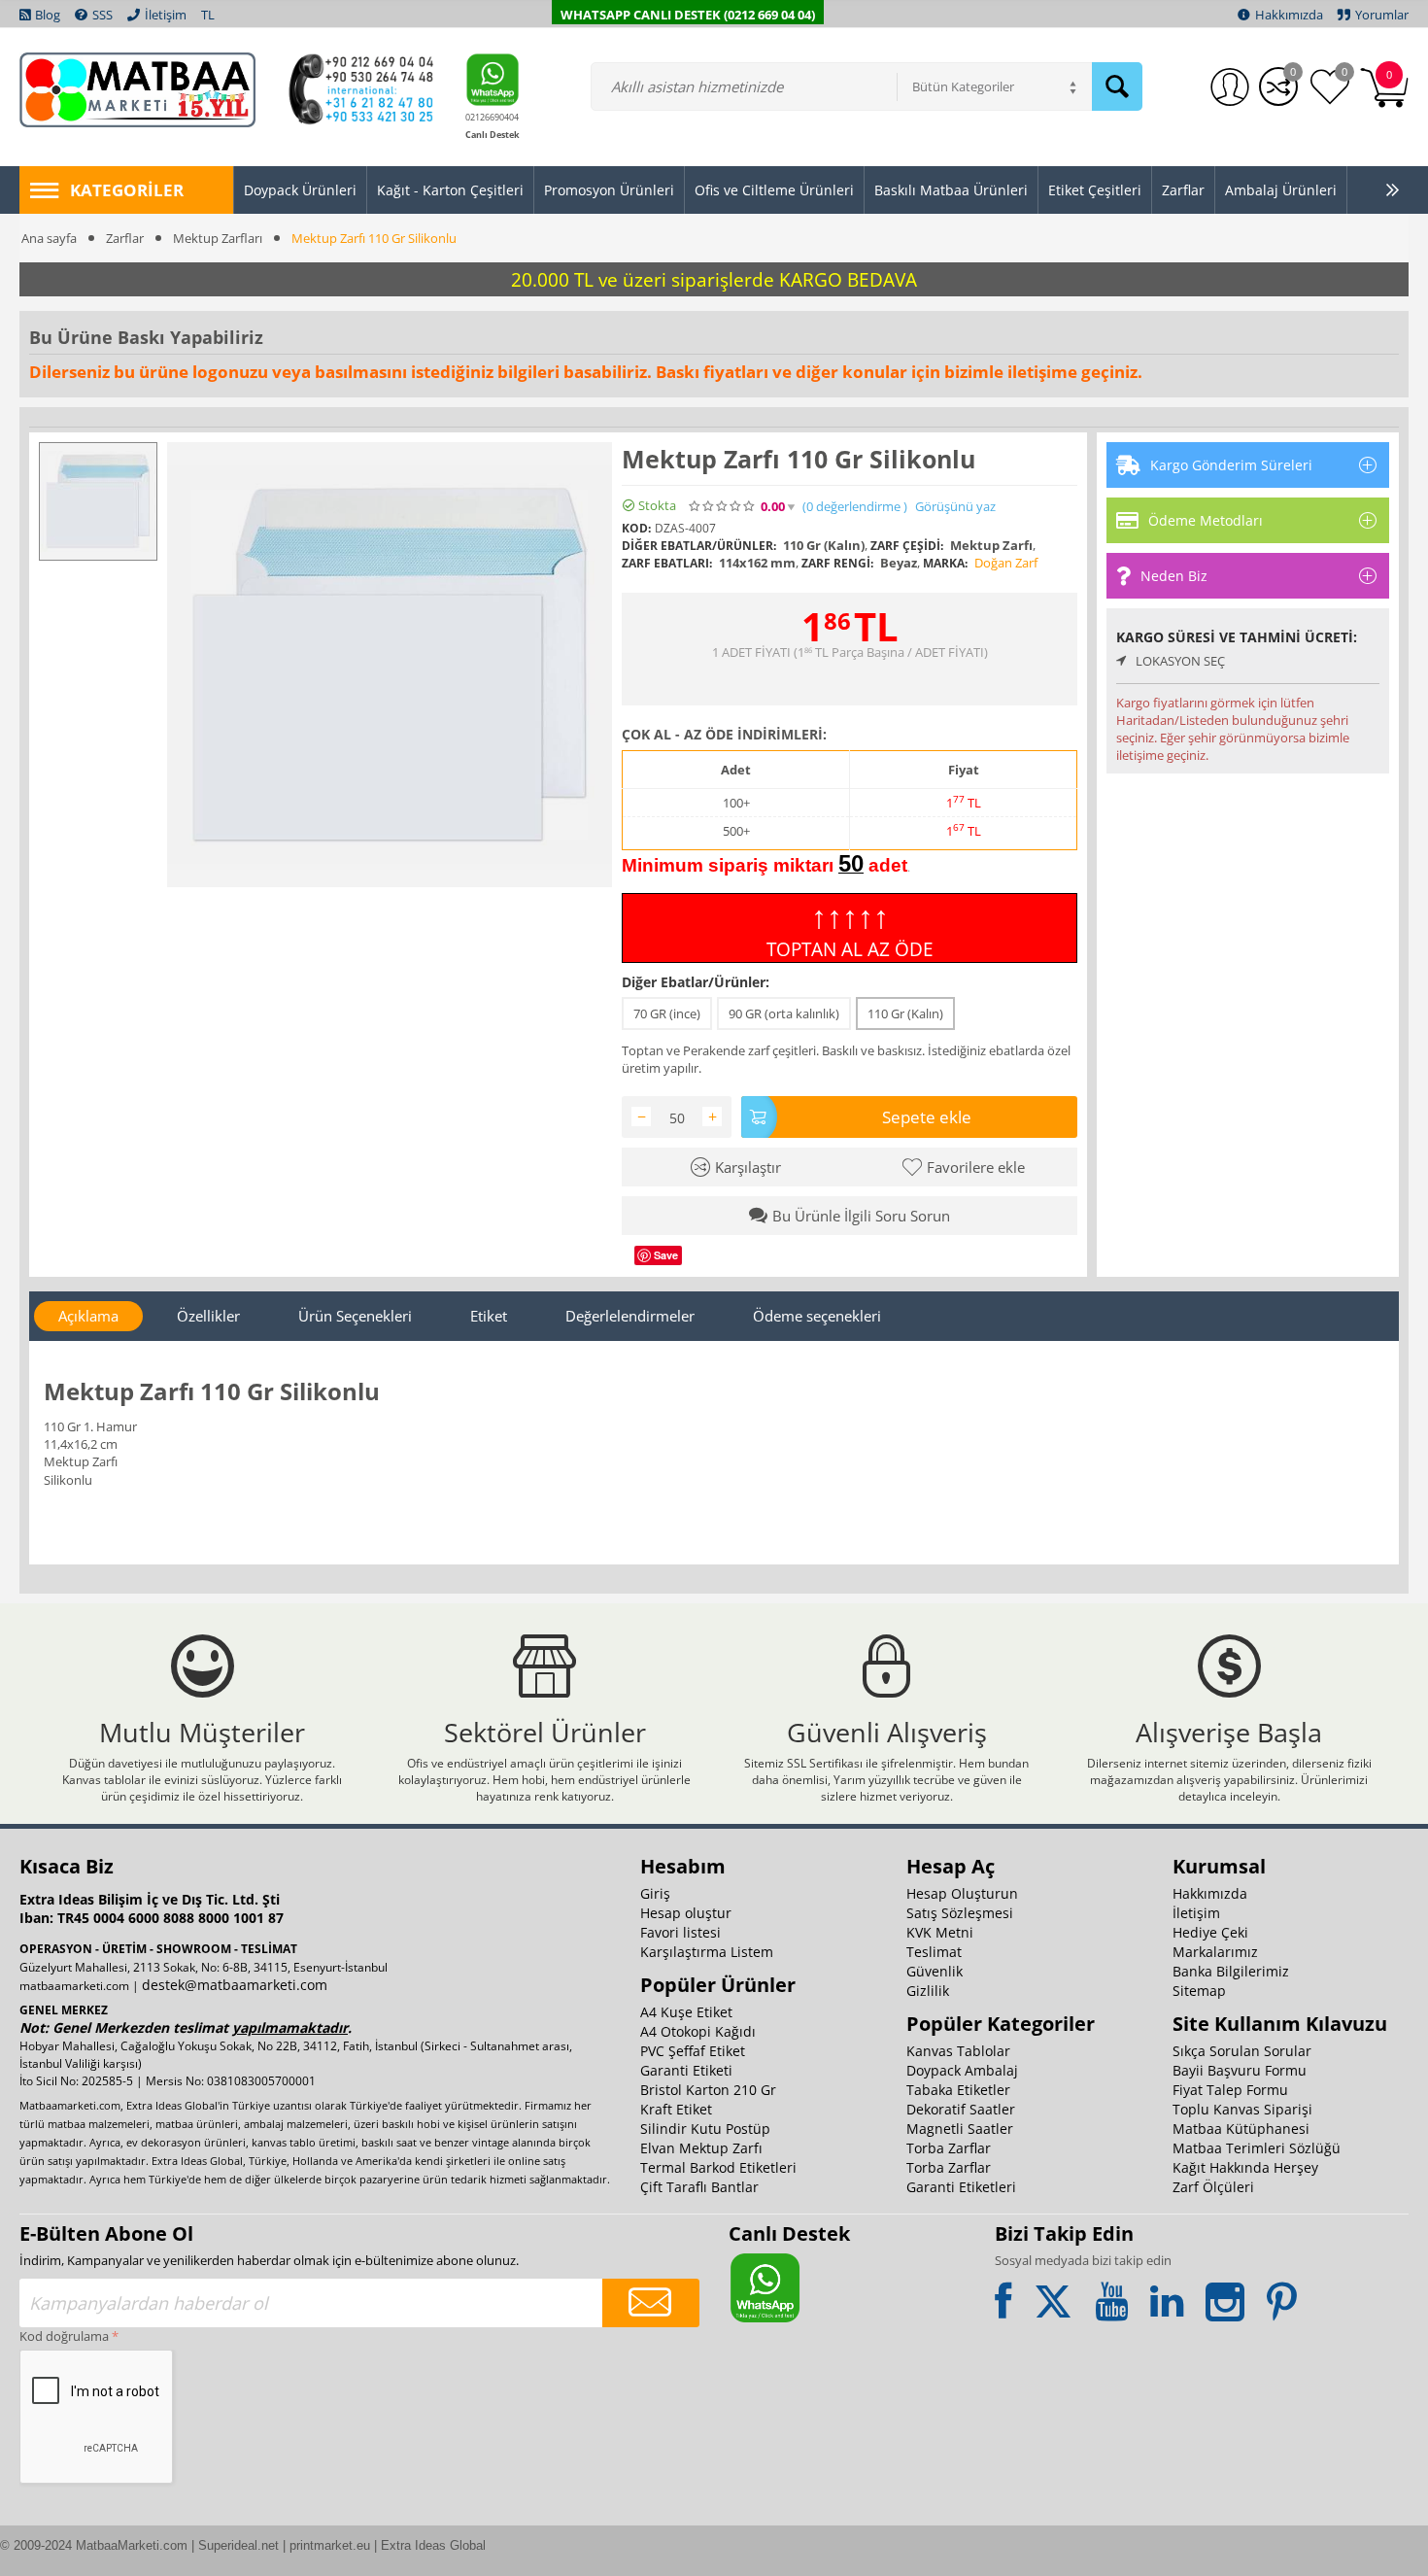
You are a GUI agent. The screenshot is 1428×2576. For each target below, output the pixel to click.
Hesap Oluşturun (962, 1893)
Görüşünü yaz (955, 507)
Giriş (655, 1893)
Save (666, 1255)
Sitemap (1199, 1991)
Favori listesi (680, 1932)
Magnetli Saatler (960, 2129)
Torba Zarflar (949, 2148)
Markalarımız (1215, 1952)
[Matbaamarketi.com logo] (137, 88)
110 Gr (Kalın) (905, 1013)
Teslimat (934, 1952)
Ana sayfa (49, 238)
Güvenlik (935, 1971)
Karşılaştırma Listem (707, 1952)
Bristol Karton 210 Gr (708, 2090)
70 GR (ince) (667, 1013)
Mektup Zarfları (218, 238)
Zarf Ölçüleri (1213, 2187)
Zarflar (125, 238)
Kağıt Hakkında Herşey (1245, 2167)
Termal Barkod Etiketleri (718, 2167)
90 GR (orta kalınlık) (784, 1013)
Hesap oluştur (686, 1913)
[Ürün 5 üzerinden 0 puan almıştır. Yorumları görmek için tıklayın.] (723, 506)
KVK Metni (940, 1932)
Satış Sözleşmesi (960, 1913)
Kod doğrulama (64, 2336)
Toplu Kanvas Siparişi (1242, 2109)
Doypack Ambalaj (962, 2070)
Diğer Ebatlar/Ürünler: (696, 982)
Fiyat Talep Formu (1230, 2090)
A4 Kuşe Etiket (686, 2012)
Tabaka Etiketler (958, 2090)
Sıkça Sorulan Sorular (1242, 2051)
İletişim (1196, 1913)
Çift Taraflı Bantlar (699, 2187)
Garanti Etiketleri (961, 2187)
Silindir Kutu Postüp (705, 2129)
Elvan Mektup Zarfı (701, 2148)
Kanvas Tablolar (958, 2051)
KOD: (636, 528)
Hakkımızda (1210, 1893)
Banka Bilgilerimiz (1231, 1971)
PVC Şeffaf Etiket (693, 2051)
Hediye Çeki (1210, 1932)
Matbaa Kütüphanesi (1241, 2129)
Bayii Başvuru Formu (1240, 2070)
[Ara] (1117, 86)
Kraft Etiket (676, 2109)
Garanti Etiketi (686, 2070)
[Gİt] (651, 2303)
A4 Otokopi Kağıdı (698, 2031)
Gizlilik (928, 1991)
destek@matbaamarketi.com (235, 1985)
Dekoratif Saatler (961, 2109)
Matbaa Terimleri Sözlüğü (1257, 2148)
